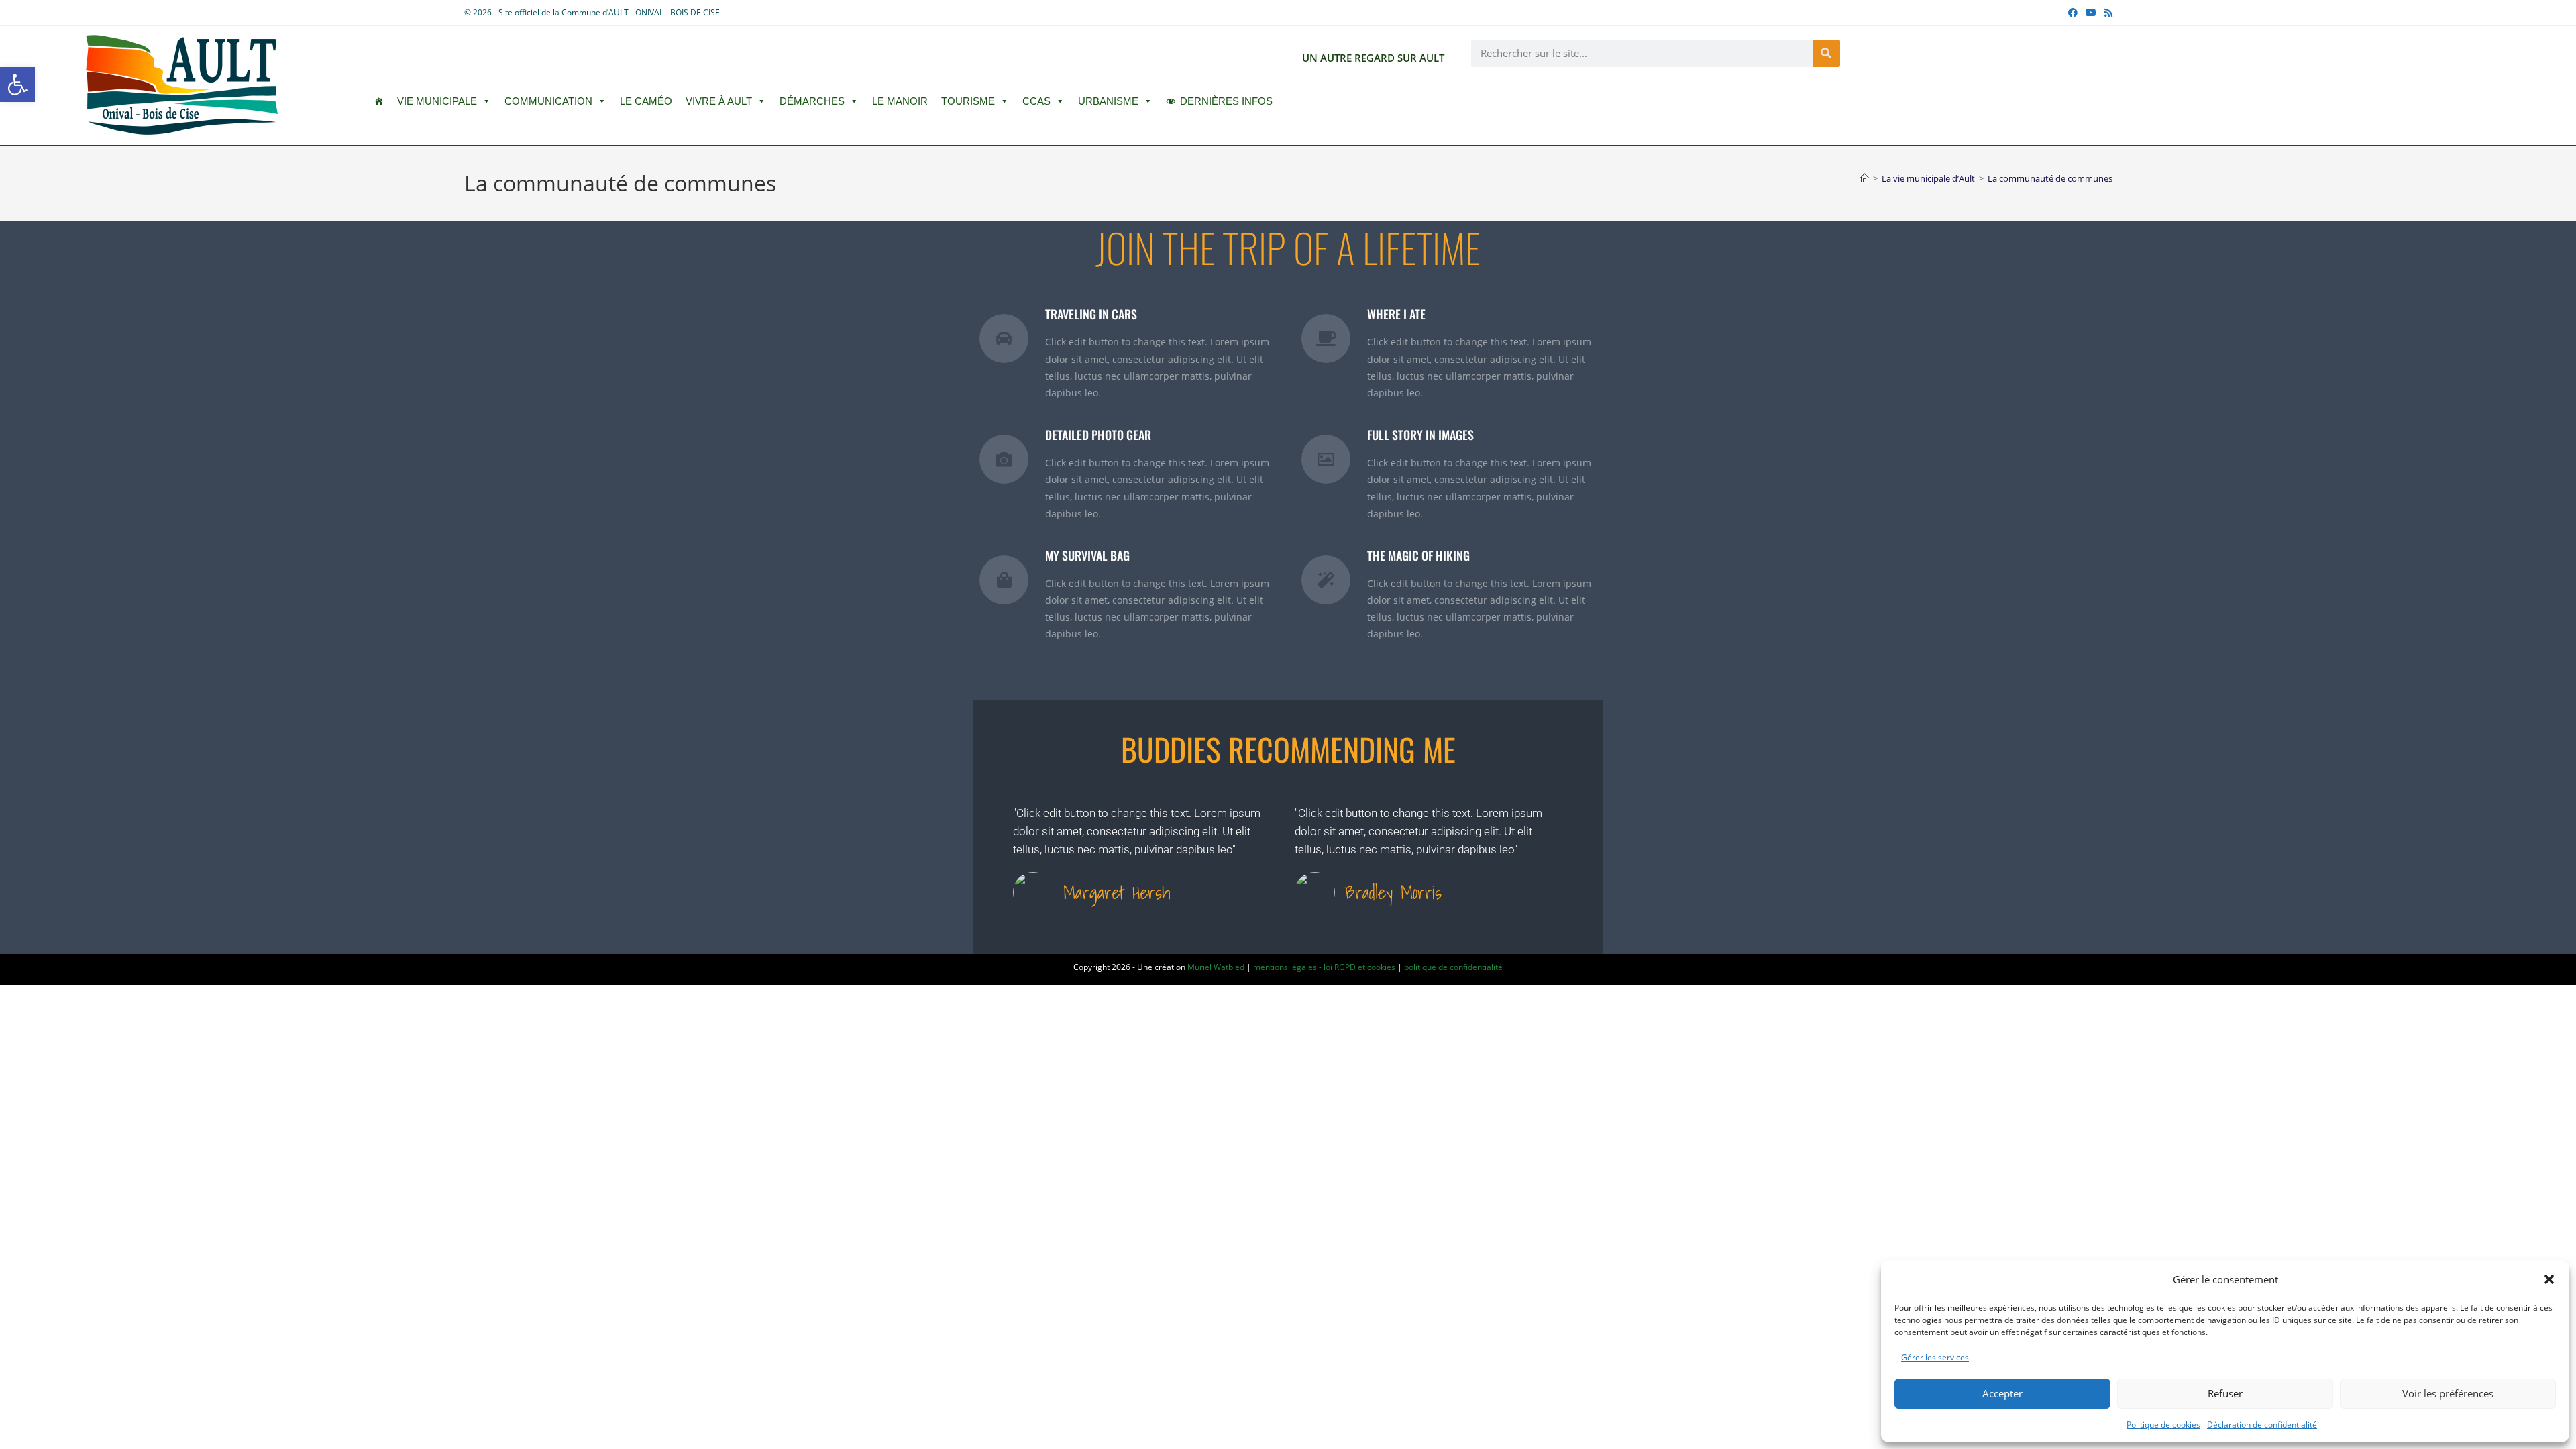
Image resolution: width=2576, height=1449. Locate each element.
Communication (548, 101)
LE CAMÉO (646, 101)
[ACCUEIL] (379, 101)
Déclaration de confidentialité (2262, 1425)
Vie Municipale (437, 101)
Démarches (812, 101)
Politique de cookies (2163, 1425)
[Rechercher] (1826, 53)
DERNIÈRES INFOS (1226, 101)
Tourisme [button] (968, 101)
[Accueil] (1865, 178)
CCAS (1036, 101)
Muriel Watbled (1216, 967)
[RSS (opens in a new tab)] (2106, 13)
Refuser (2225, 1393)
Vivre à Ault (719, 101)
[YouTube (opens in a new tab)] (2091, 13)
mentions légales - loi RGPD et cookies (1324, 967)
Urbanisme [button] (1108, 101)
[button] (17, 85)
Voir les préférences (2448, 1393)
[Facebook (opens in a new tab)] (2073, 13)
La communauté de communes (2050, 178)
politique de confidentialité (1453, 967)
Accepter (2002, 1393)
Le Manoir (900, 101)
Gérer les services (1935, 1357)
